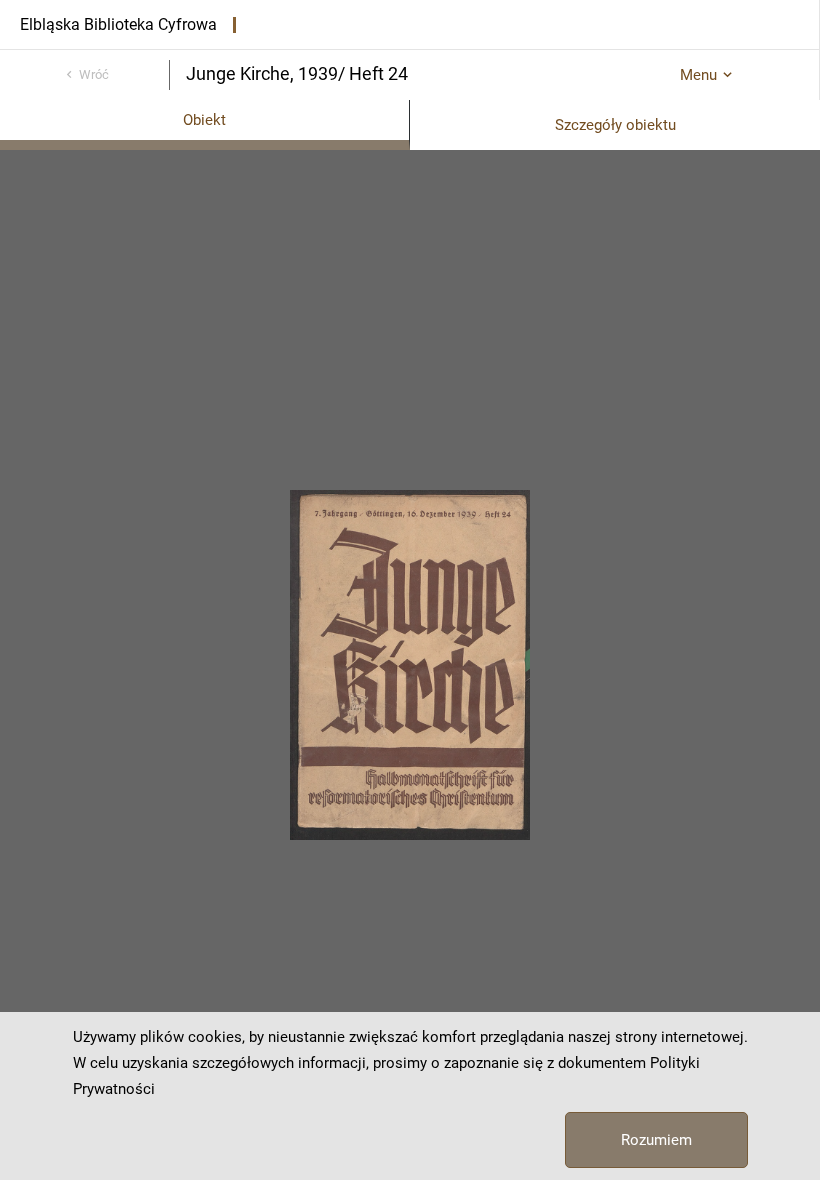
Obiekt (204, 120)
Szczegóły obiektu (615, 125)
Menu (698, 75)
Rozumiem (656, 1140)
